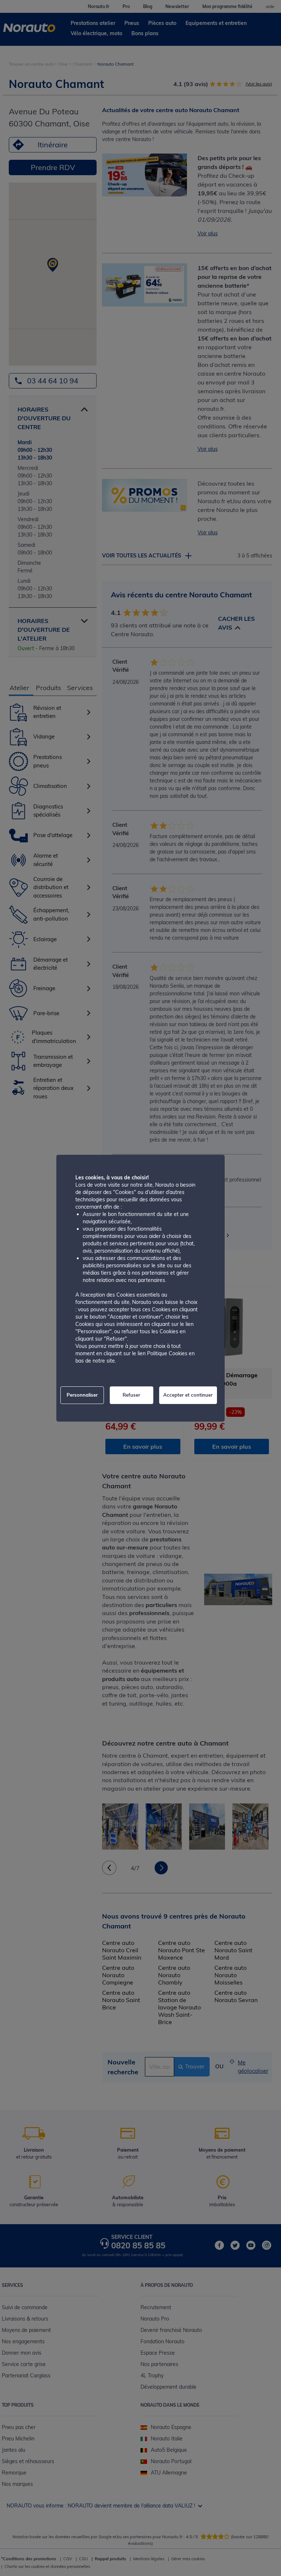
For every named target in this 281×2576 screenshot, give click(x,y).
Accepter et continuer (188, 1395)
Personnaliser (82, 1395)
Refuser (131, 1395)
